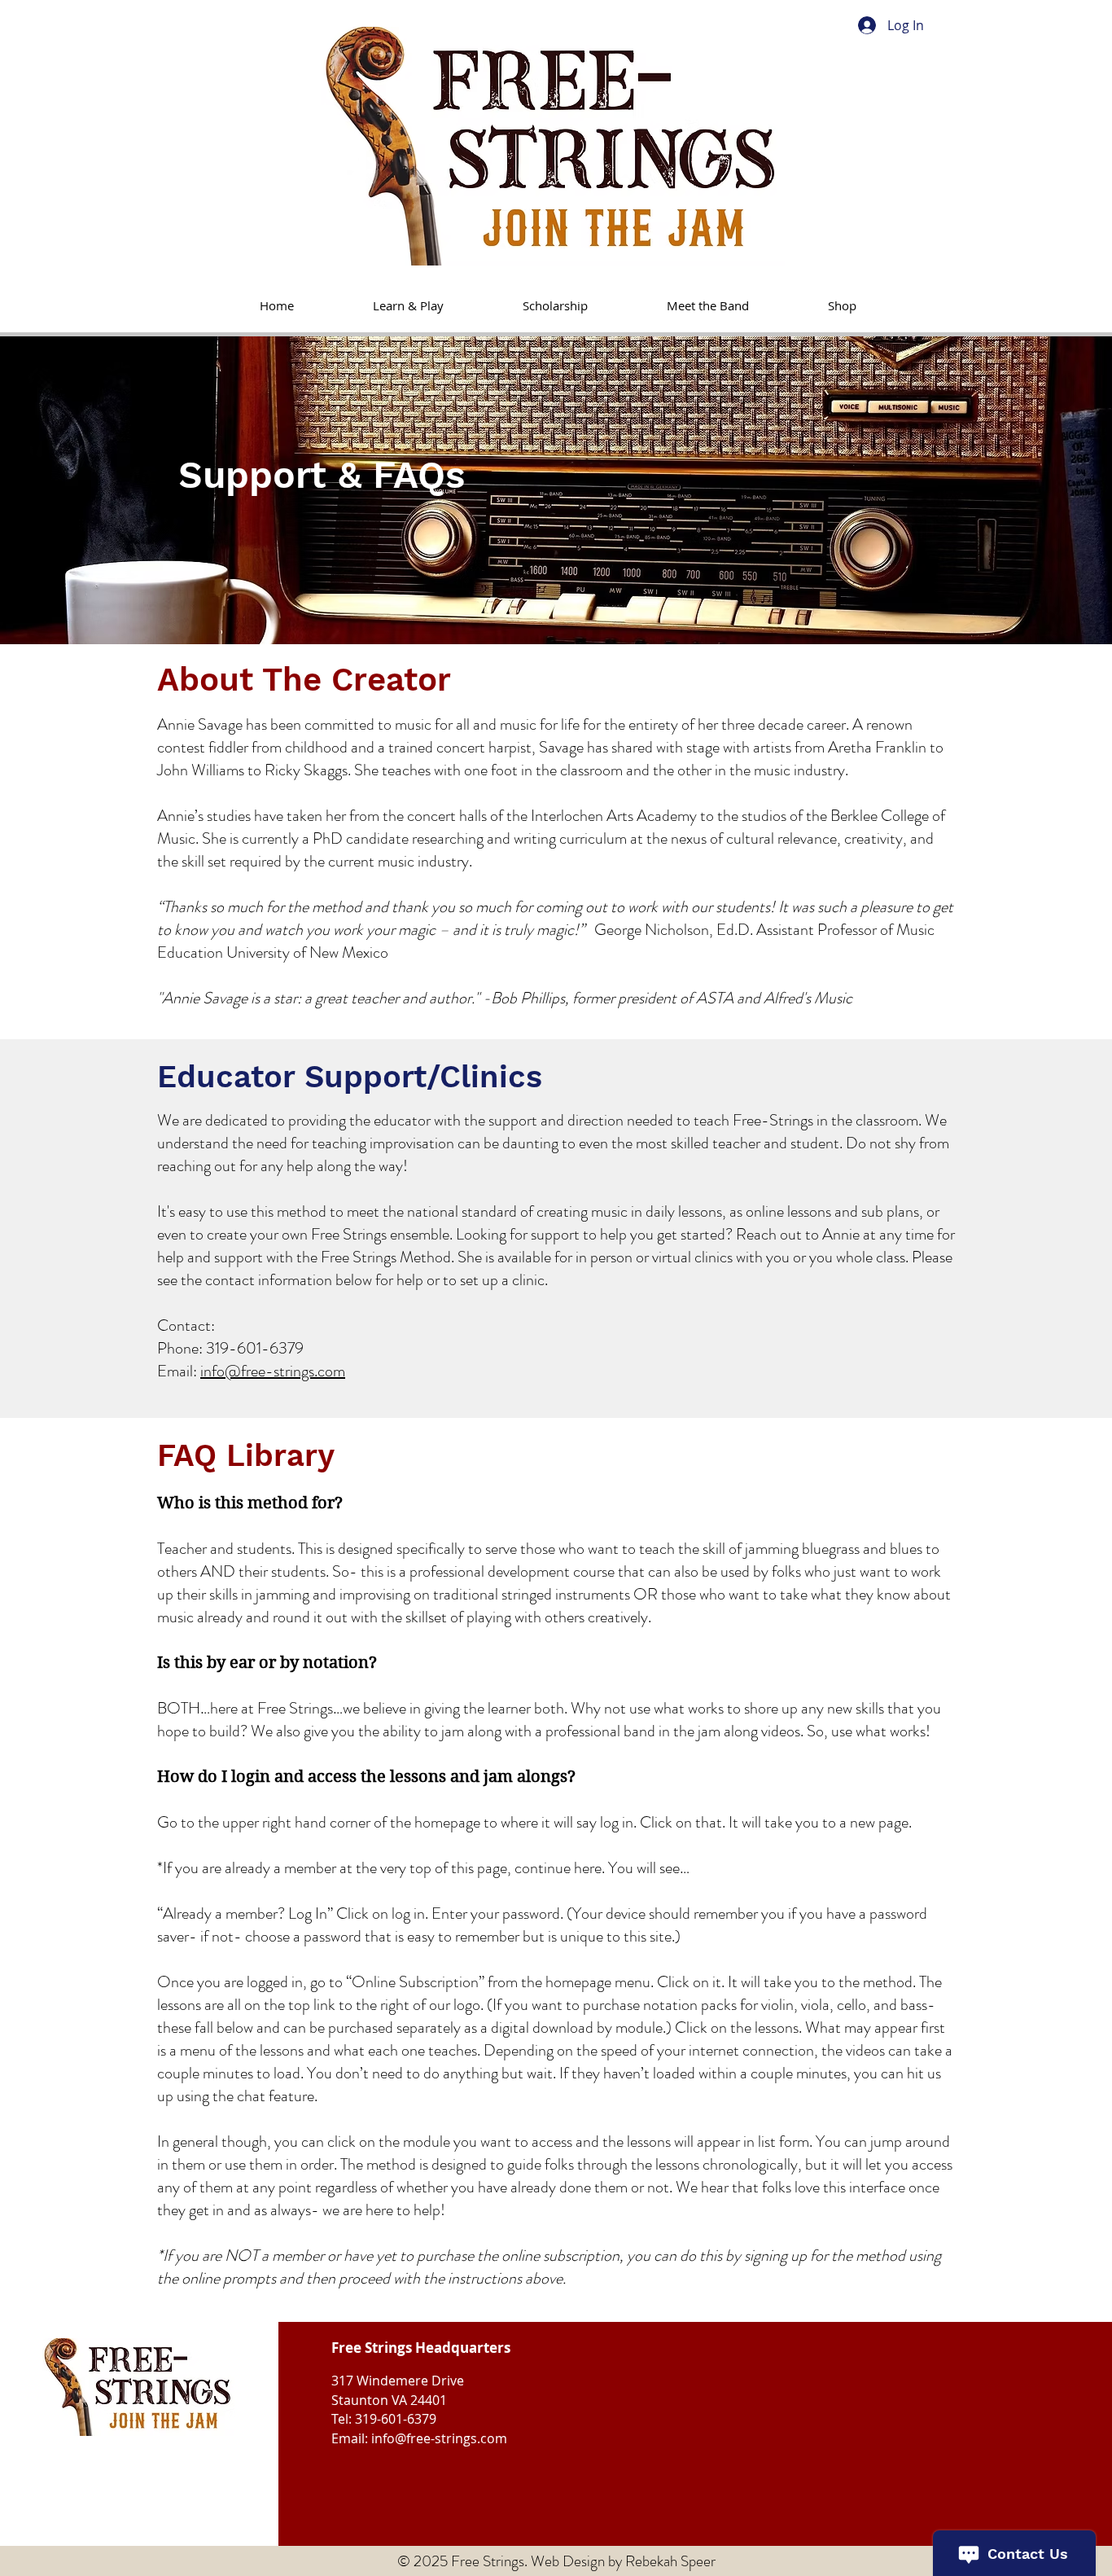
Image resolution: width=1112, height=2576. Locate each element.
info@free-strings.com (273, 1371)
